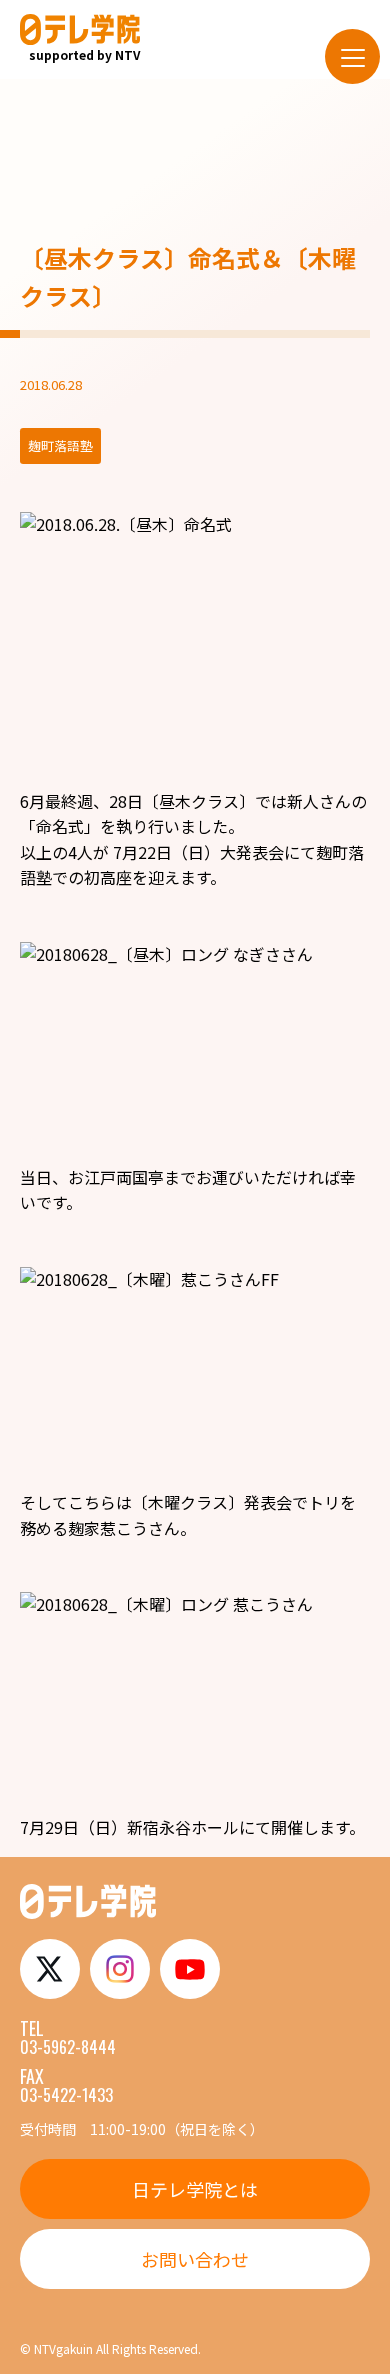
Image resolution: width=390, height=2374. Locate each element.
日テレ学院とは (195, 2189)
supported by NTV (84, 54)
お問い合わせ (195, 2259)
